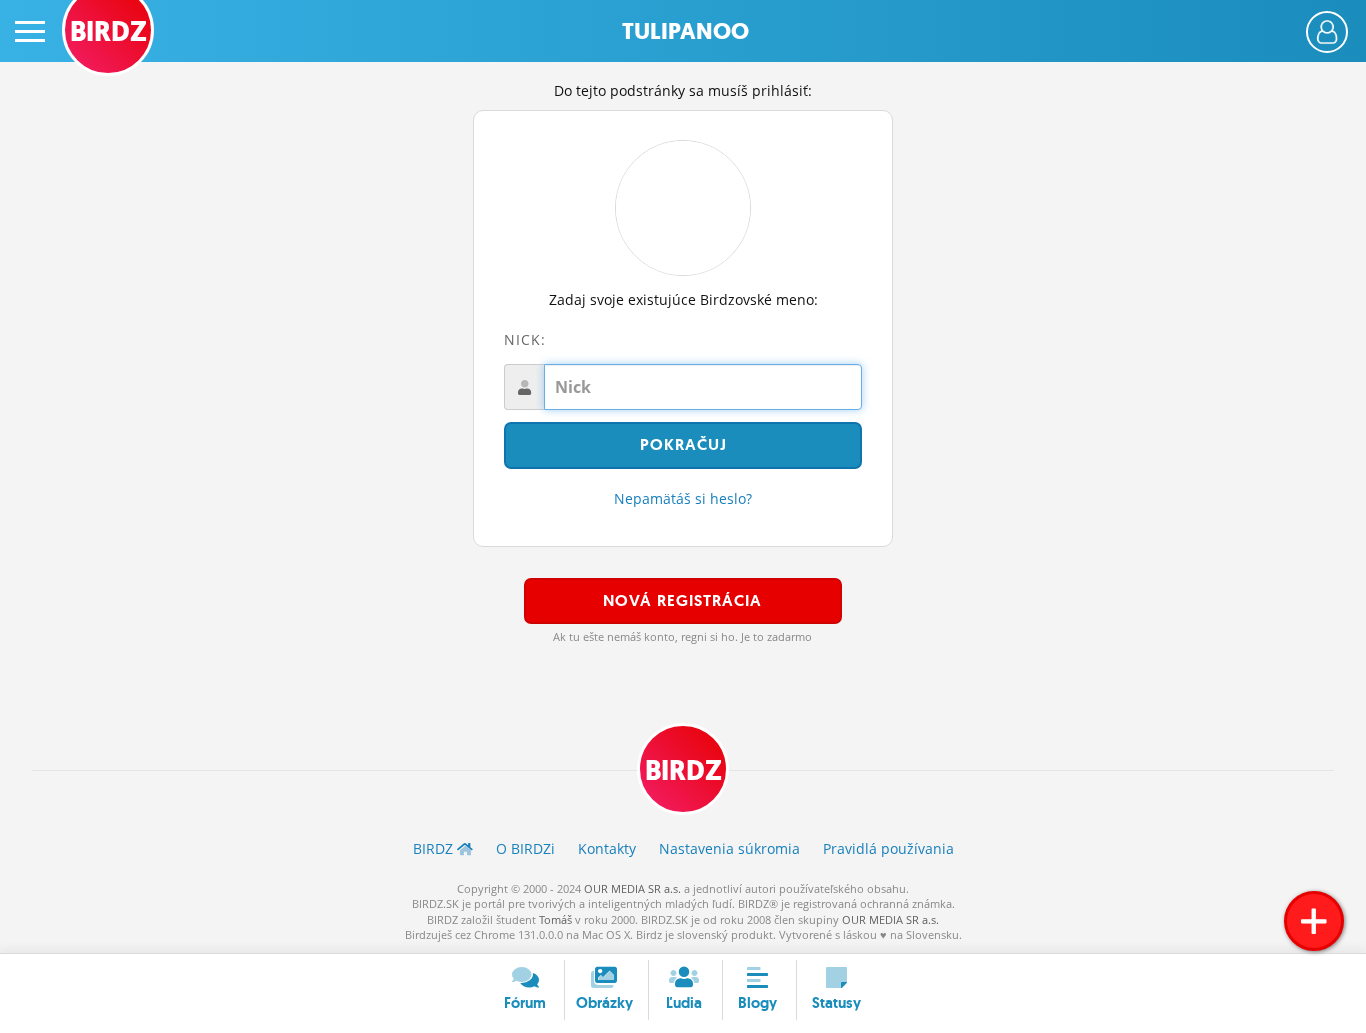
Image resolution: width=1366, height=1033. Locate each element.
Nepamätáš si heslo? (683, 498)
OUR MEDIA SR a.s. (632, 888)
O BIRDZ (525, 848)
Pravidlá (888, 848)
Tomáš (555, 919)
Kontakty (607, 848)
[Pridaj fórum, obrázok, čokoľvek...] (1314, 921)
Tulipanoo (685, 31)
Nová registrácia (682, 600)
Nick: (525, 339)
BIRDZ (683, 770)
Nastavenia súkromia (729, 848)
